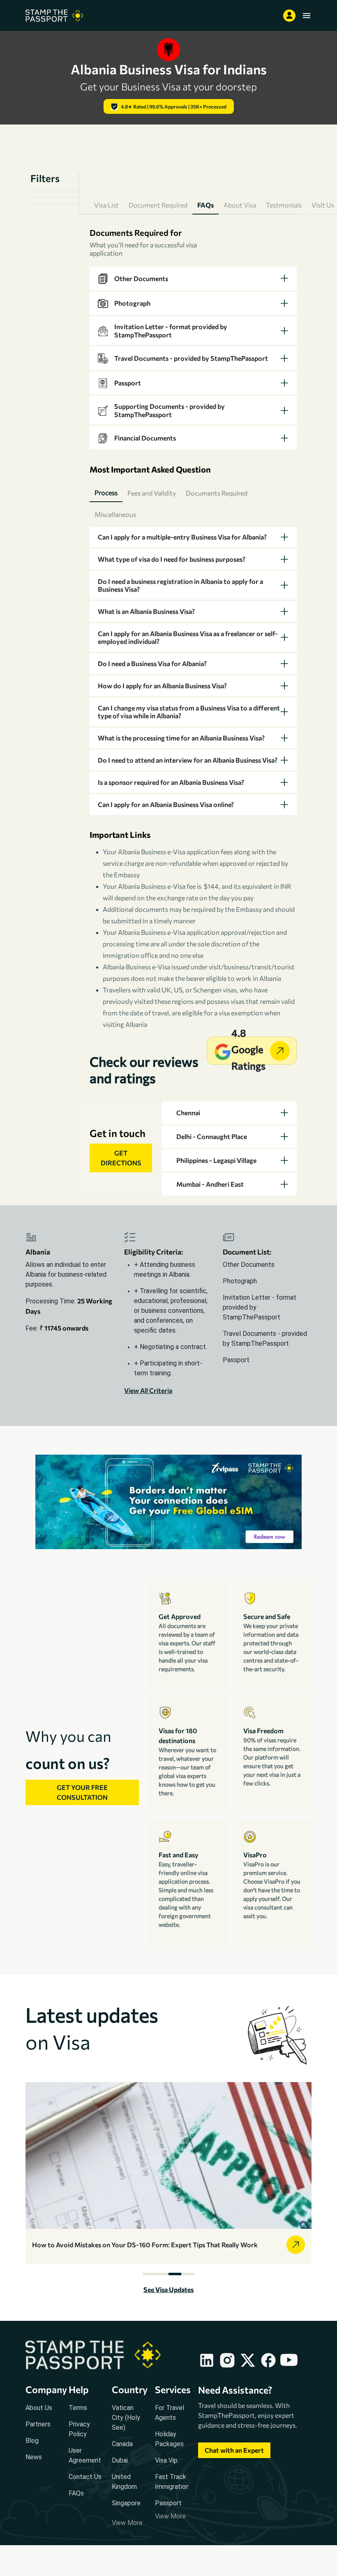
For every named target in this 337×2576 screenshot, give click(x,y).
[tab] (193, 278)
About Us (39, 2408)
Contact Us (85, 2477)
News (34, 2457)
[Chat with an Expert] (234, 2458)
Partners (38, 2424)
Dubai (120, 2460)
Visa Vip (166, 2460)
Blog (32, 2441)
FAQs (76, 2493)
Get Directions (121, 1158)
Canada (122, 2444)
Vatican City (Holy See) (126, 2418)
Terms (78, 2408)
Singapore (126, 2503)
